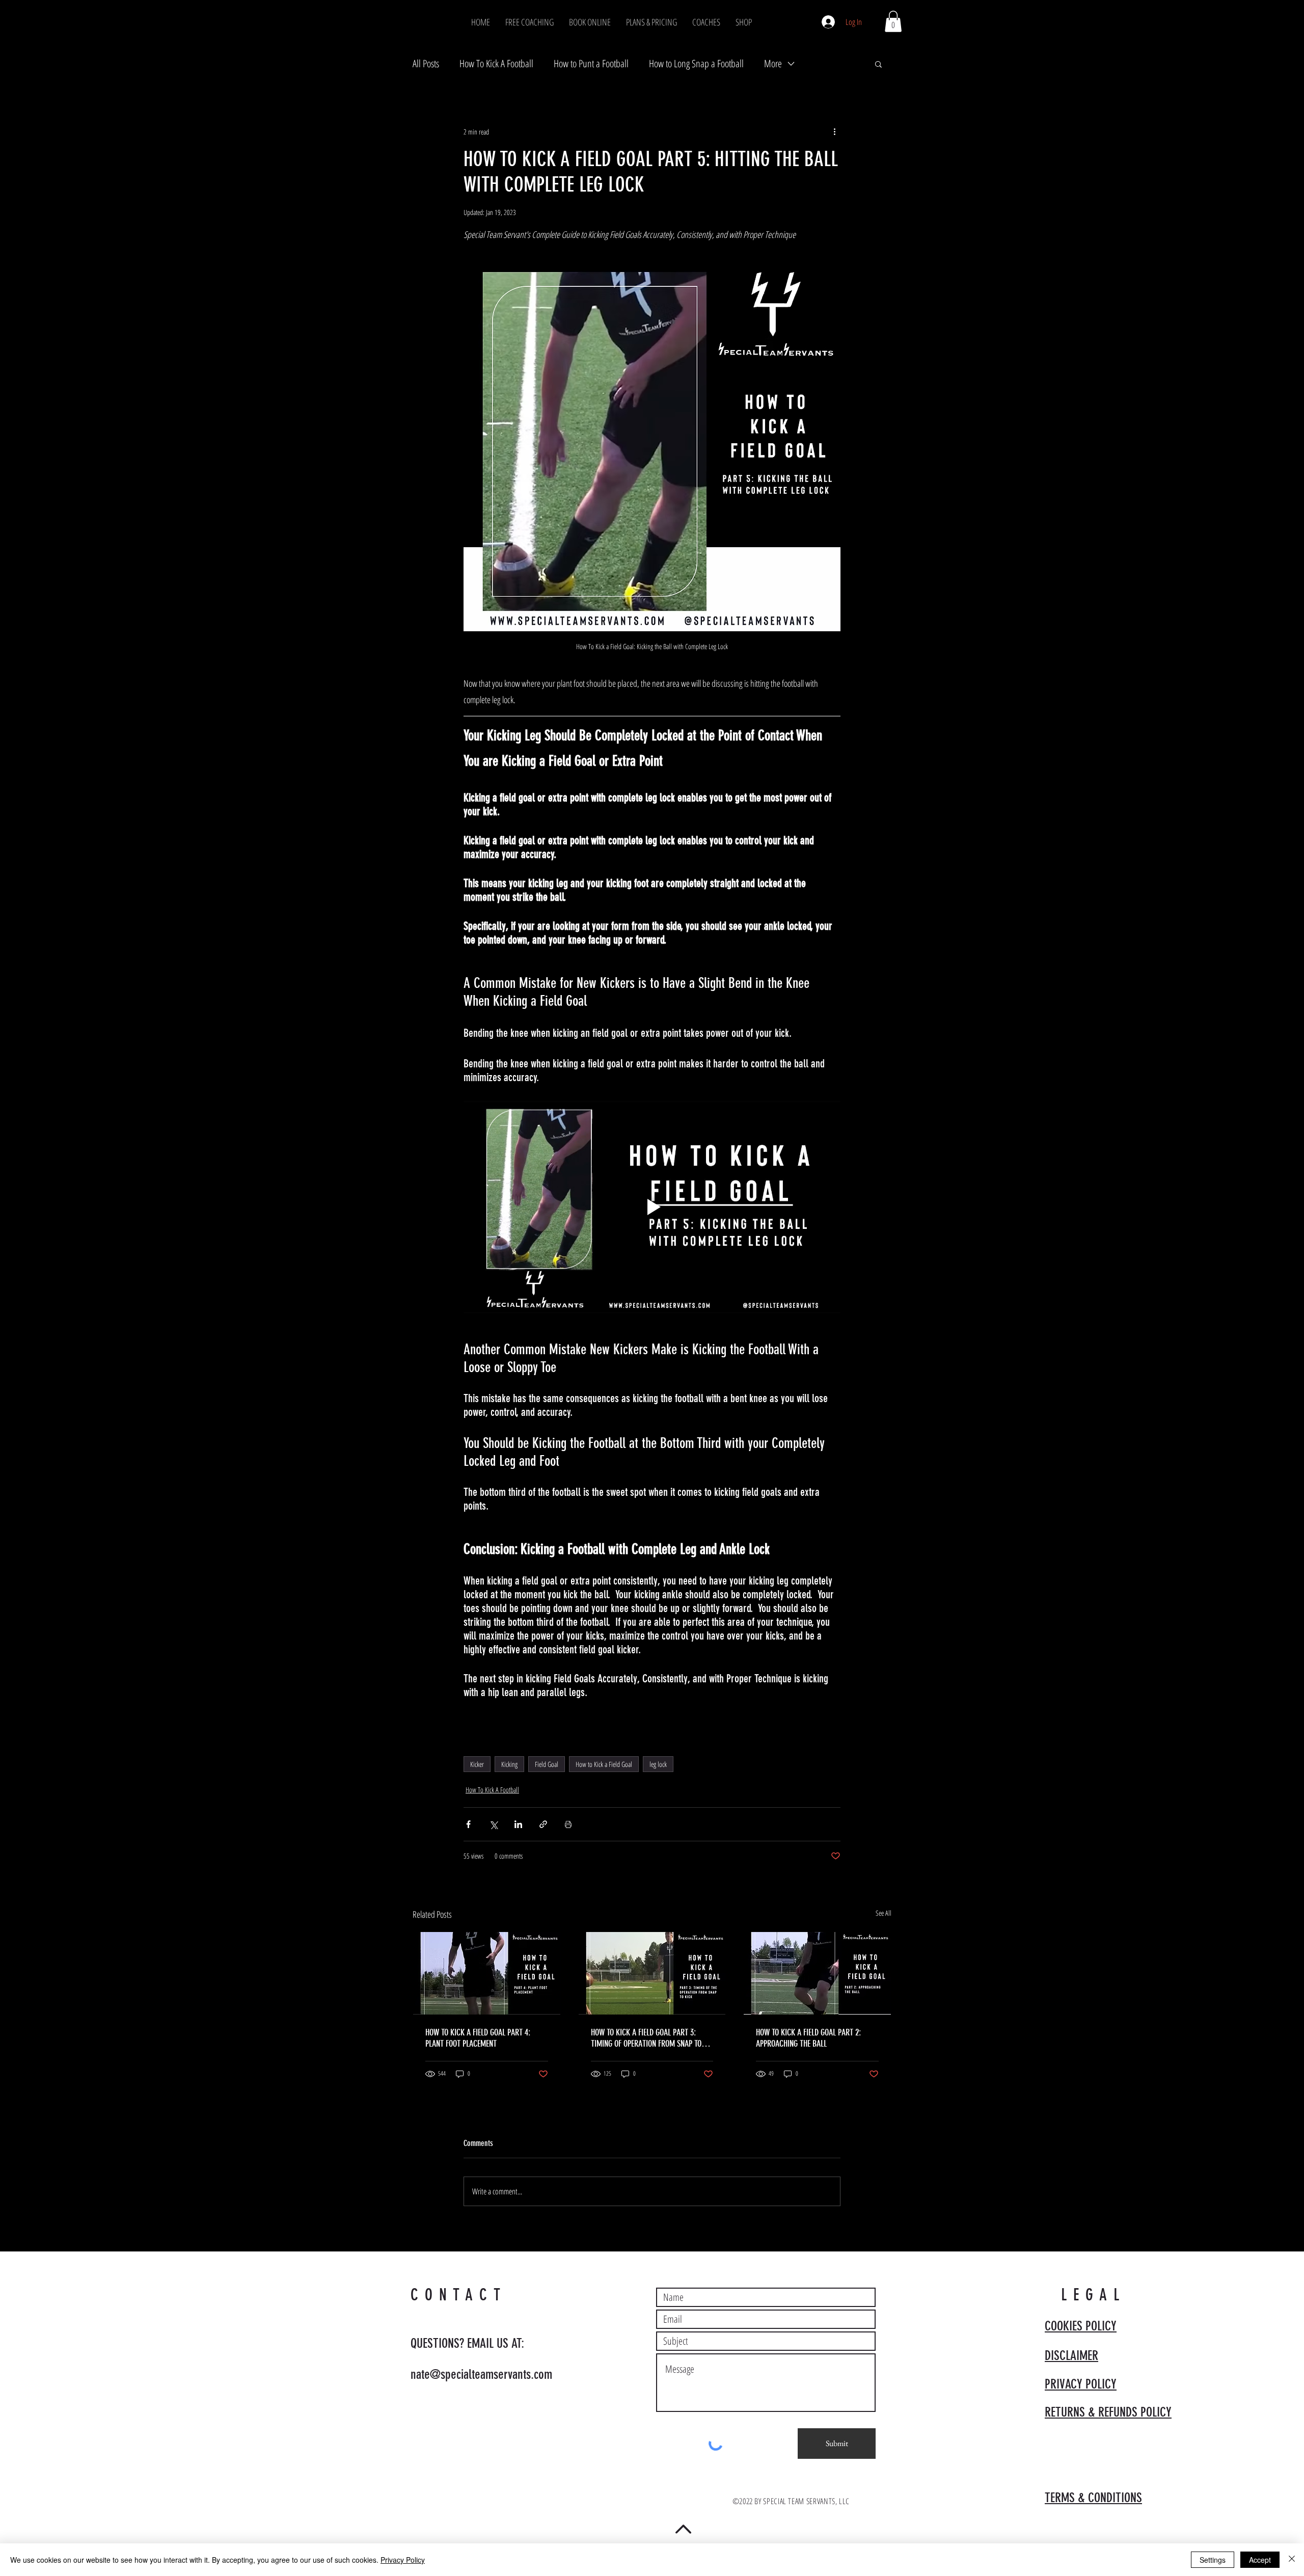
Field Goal (547, 1764)
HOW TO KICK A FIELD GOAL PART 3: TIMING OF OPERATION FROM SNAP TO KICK (646, 2038)
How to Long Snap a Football (696, 63)
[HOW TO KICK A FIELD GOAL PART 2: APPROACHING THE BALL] (817, 1973)
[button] (893, 21)
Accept (1260, 2560)
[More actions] (834, 131)
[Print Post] (568, 1824)
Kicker (477, 1764)
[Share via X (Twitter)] (493, 1824)
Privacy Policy (403, 2560)
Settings (1213, 2560)
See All (884, 1913)
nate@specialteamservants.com (481, 2374)
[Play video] (652, 1207)
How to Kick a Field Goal (604, 1764)
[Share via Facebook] (468, 1824)
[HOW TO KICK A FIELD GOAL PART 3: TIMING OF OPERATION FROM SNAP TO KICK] (652, 1973)
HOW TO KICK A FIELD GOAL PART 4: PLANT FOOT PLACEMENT (478, 2038)
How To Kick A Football (496, 63)
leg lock (658, 1764)
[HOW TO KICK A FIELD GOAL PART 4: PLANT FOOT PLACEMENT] (487, 1973)
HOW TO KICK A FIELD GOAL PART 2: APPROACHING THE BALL (808, 2038)
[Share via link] (543, 1824)
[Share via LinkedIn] (518, 1824)
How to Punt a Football (591, 63)
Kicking (509, 1764)
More (773, 63)
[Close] (1292, 2560)
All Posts (426, 63)
